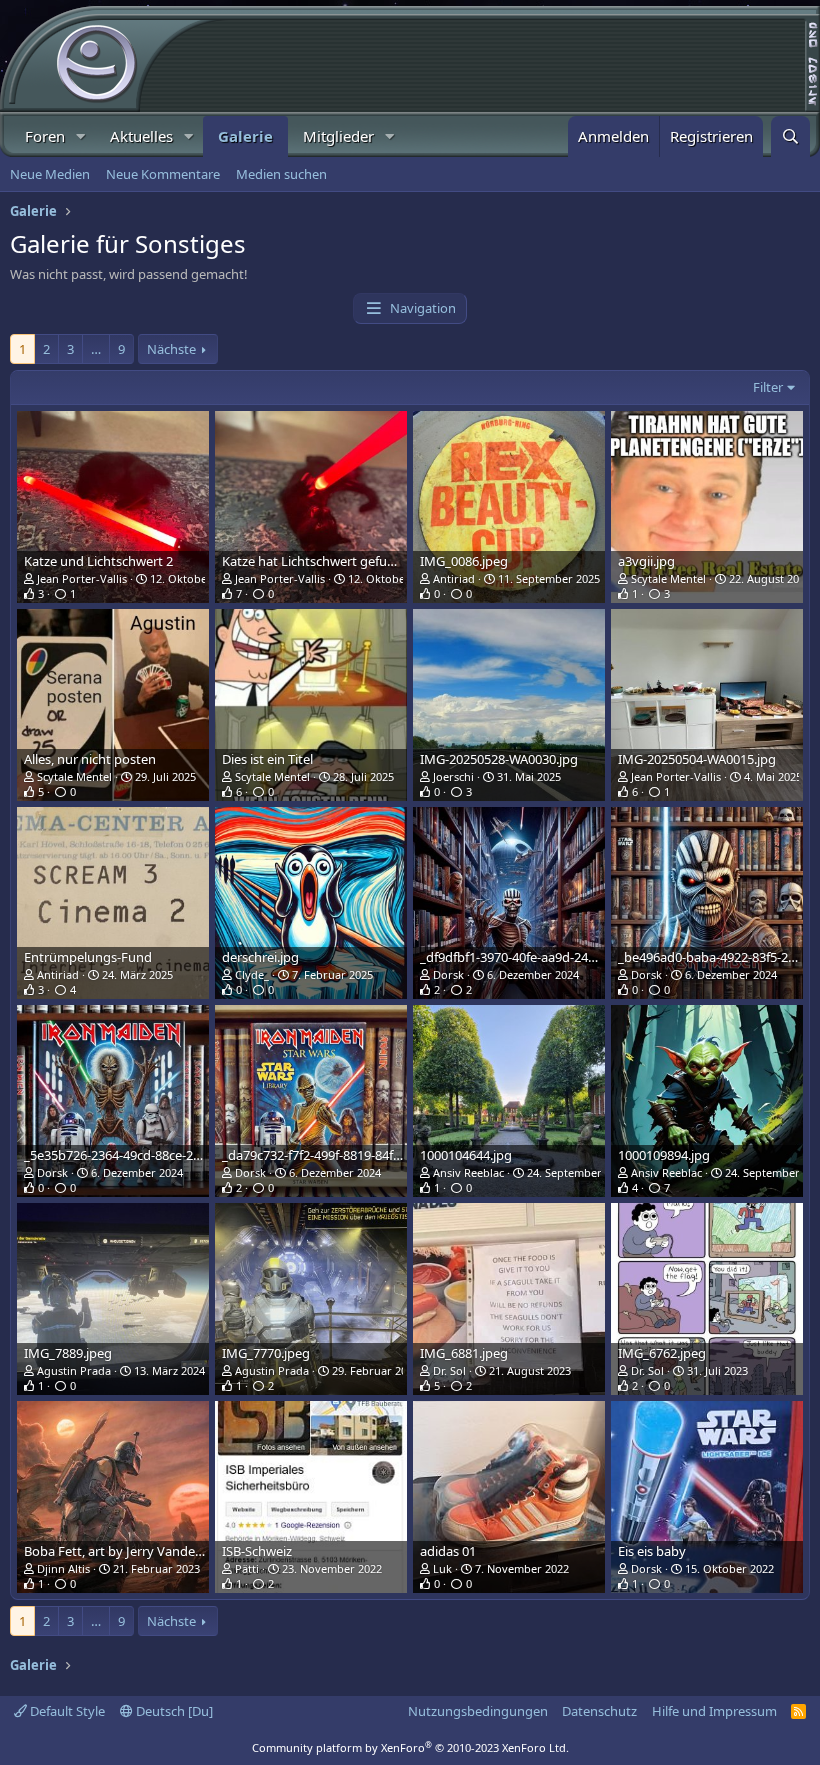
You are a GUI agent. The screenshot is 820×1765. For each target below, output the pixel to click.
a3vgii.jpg (646, 561)
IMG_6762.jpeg (662, 1353)
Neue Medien (50, 174)
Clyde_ (252, 974)
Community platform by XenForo (410, 1747)
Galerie (245, 136)
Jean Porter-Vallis (82, 578)
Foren (45, 136)
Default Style (66, 1711)
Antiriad (454, 578)
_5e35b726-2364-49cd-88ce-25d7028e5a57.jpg (158, 1155)
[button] (81, 136)
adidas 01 (448, 1551)
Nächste (171, 349)
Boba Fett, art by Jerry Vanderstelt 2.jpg (141, 1551)
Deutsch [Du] (173, 1711)
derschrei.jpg (260, 957)
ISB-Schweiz (257, 1551)
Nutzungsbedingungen (478, 1711)
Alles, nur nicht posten (90, 759)
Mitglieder (338, 136)
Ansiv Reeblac (468, 1172)
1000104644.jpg (466, 1155)
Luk (442, 1568)
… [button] (96, 349)
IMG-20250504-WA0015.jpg (697, 759)
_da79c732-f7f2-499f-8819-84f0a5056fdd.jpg (349, 1155)
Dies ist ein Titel (267, 759)
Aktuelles (141, 136)
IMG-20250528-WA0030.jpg (499, 759)
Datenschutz (599, 1711)
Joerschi (453, 776)
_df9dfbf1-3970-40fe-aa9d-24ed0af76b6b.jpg (550, 957)
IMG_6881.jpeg (464, 1353)
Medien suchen (281, 174)
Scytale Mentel (668, 578)
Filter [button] (768, 387)
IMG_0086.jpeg (464, 561)
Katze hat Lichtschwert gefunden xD (329, 561)
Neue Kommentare (163, 174)
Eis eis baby (652, 1551)
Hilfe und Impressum (714, 1711)
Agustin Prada (74, 1370)
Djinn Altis (63, 1568)
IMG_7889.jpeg (68, 1353)
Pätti (247, 1568)
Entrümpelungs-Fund (88, 957)
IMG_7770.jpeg (266, 1353)
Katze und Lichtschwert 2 (98, 561)
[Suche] (790, 136)
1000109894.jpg (664, 1155)
